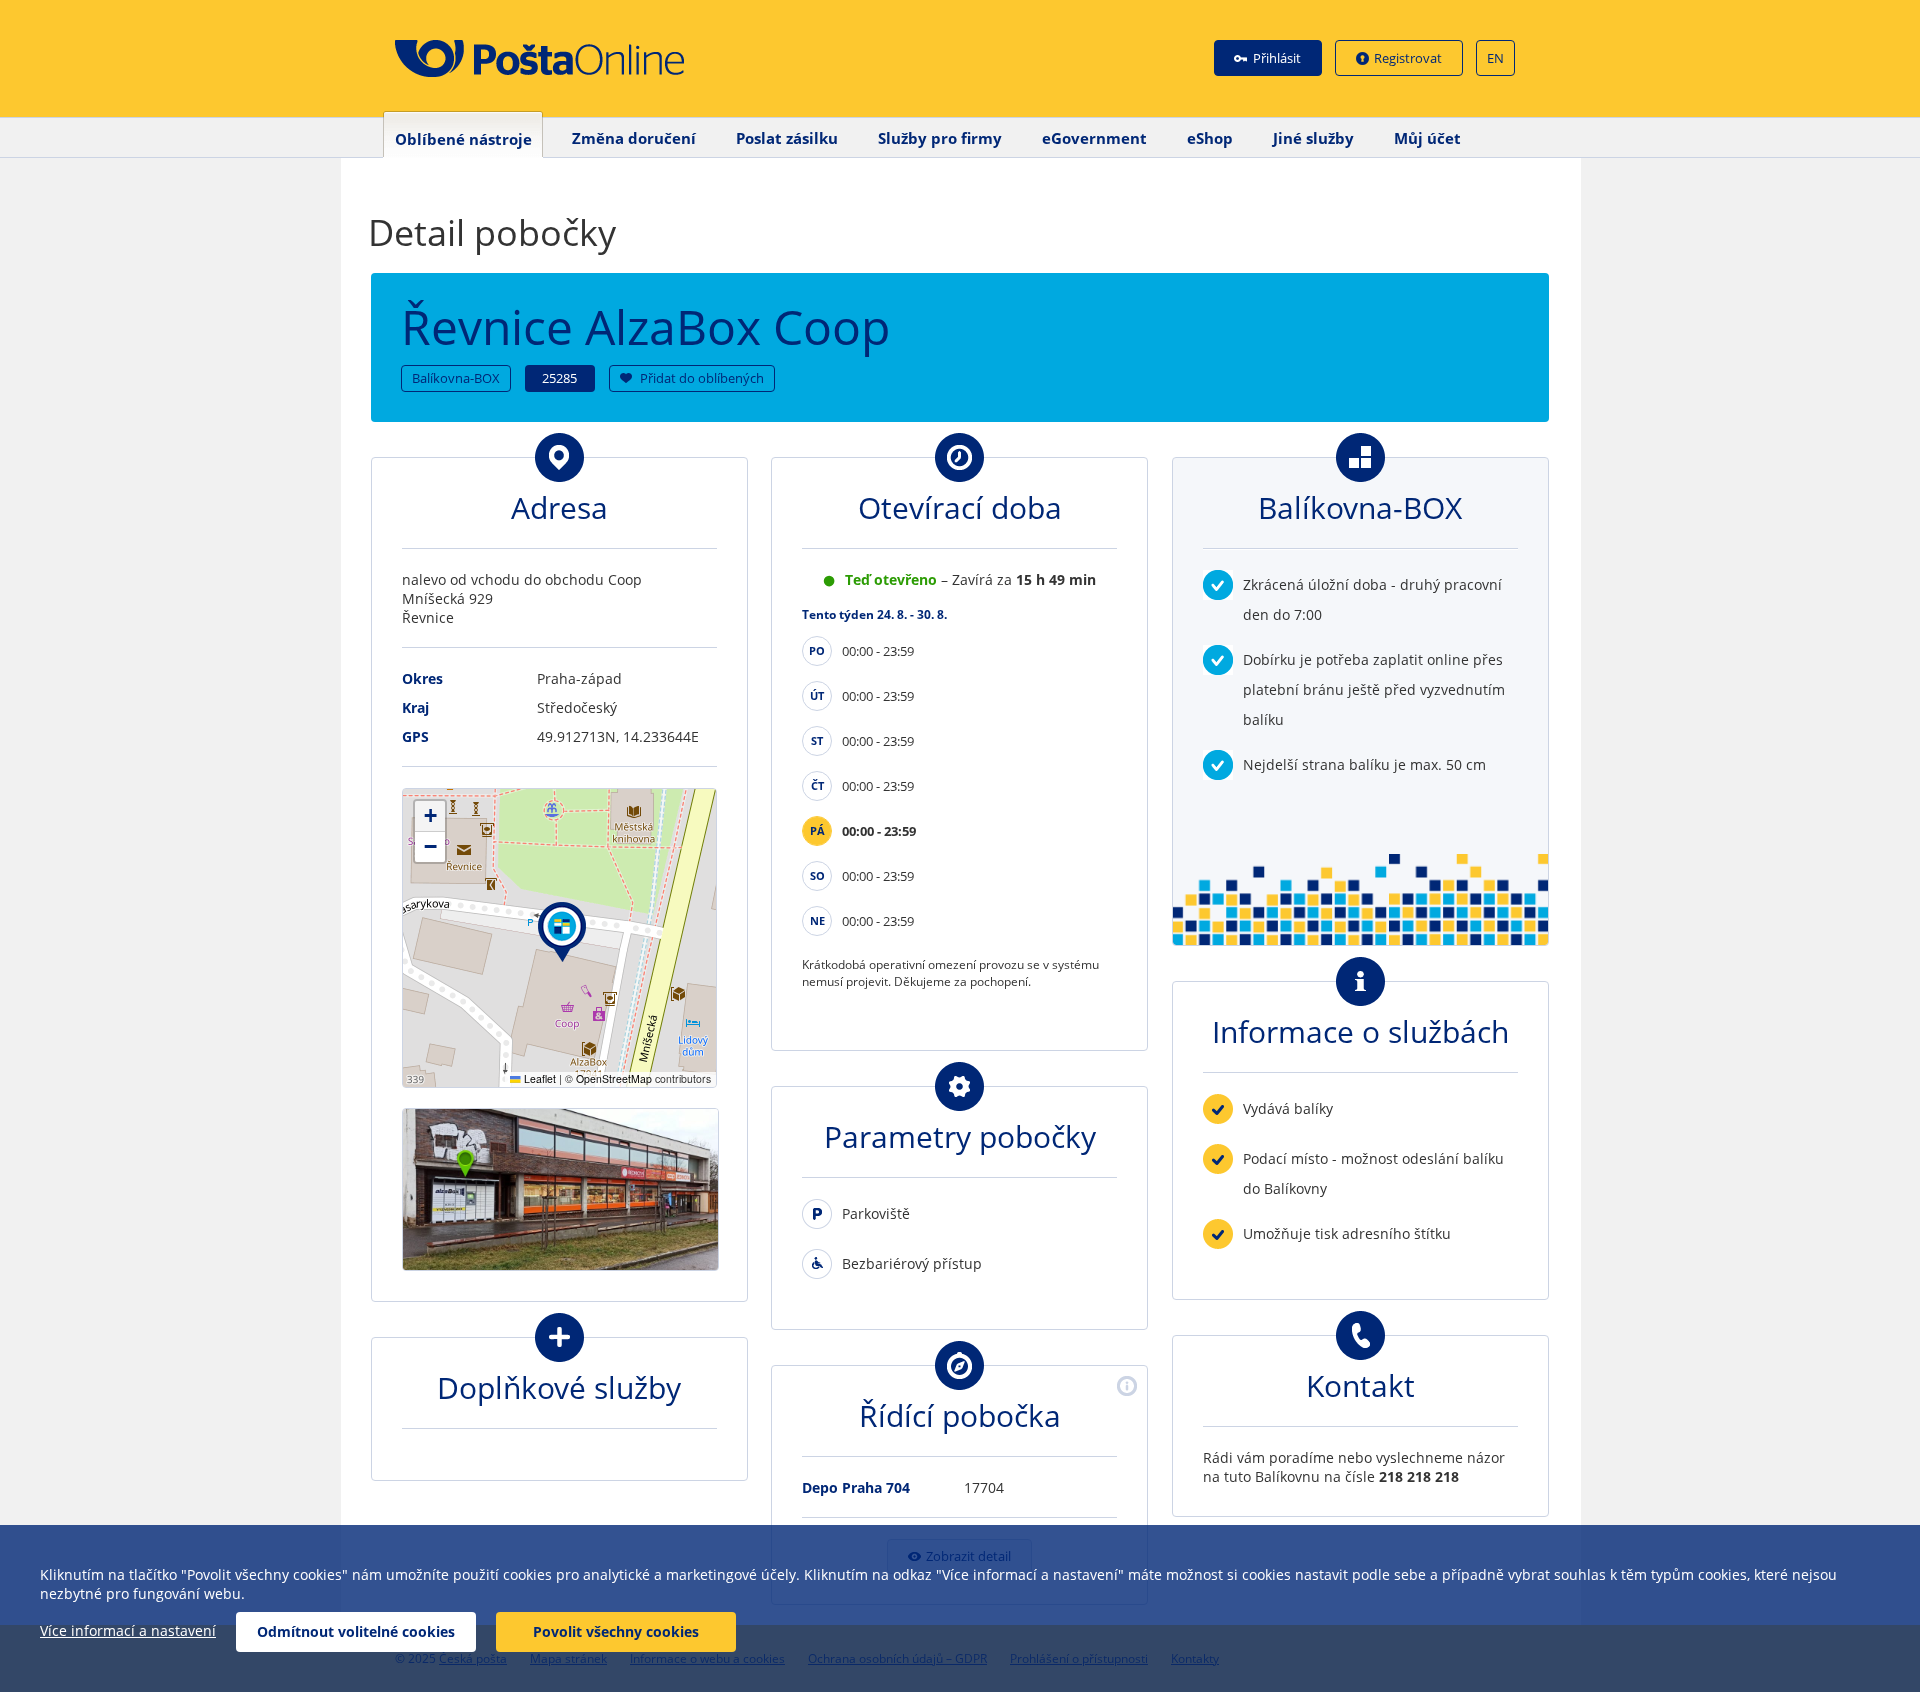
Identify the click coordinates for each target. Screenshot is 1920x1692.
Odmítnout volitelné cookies (356, 1631)
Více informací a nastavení (128, 1630)
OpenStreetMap (614, 1078)
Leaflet (538, 1078)
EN (1495, 58)
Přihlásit (1277, 58)
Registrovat (1408, 58)
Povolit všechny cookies (616, 1631)
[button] (562, 932)
